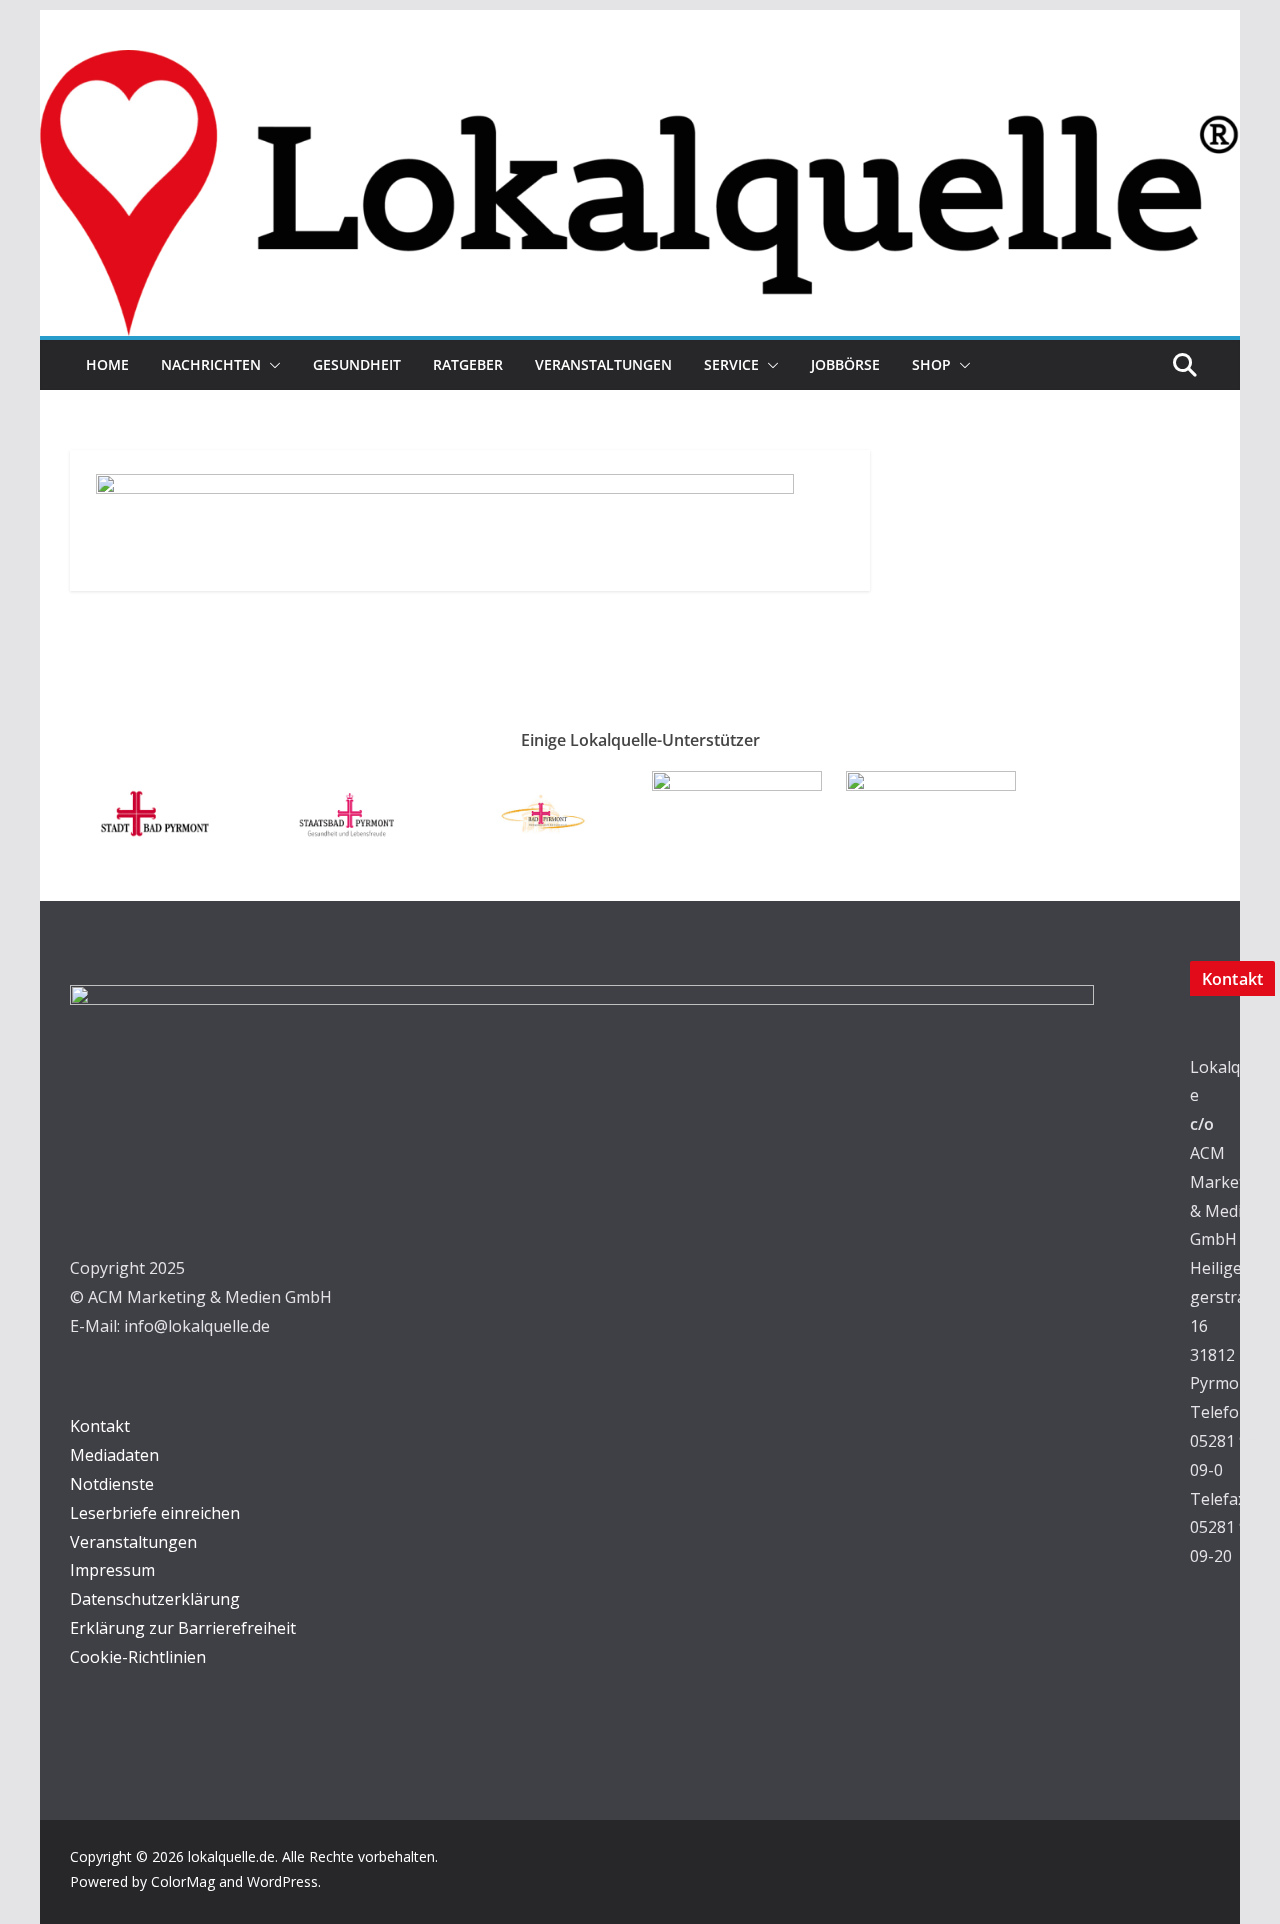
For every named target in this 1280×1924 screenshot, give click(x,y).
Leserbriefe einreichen (155, 1513)
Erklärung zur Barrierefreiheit (183, 1628)
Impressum (112, 1570)
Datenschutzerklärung (155, 1599)
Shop (931, 364)
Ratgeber (468, 364)
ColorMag (183, 1881)
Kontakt (100, 1426)
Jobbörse (845, 364)
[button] (271, 365)
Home (107, 364)
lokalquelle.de (231, 1856)
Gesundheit (357, 364)
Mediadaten (114, 1455)
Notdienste (112, 1484)
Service (731, 364)
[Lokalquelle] (640, 64)
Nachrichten (211, 364)
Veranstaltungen (603, 364)
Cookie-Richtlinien (138, 1657)
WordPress (282, 1881)
